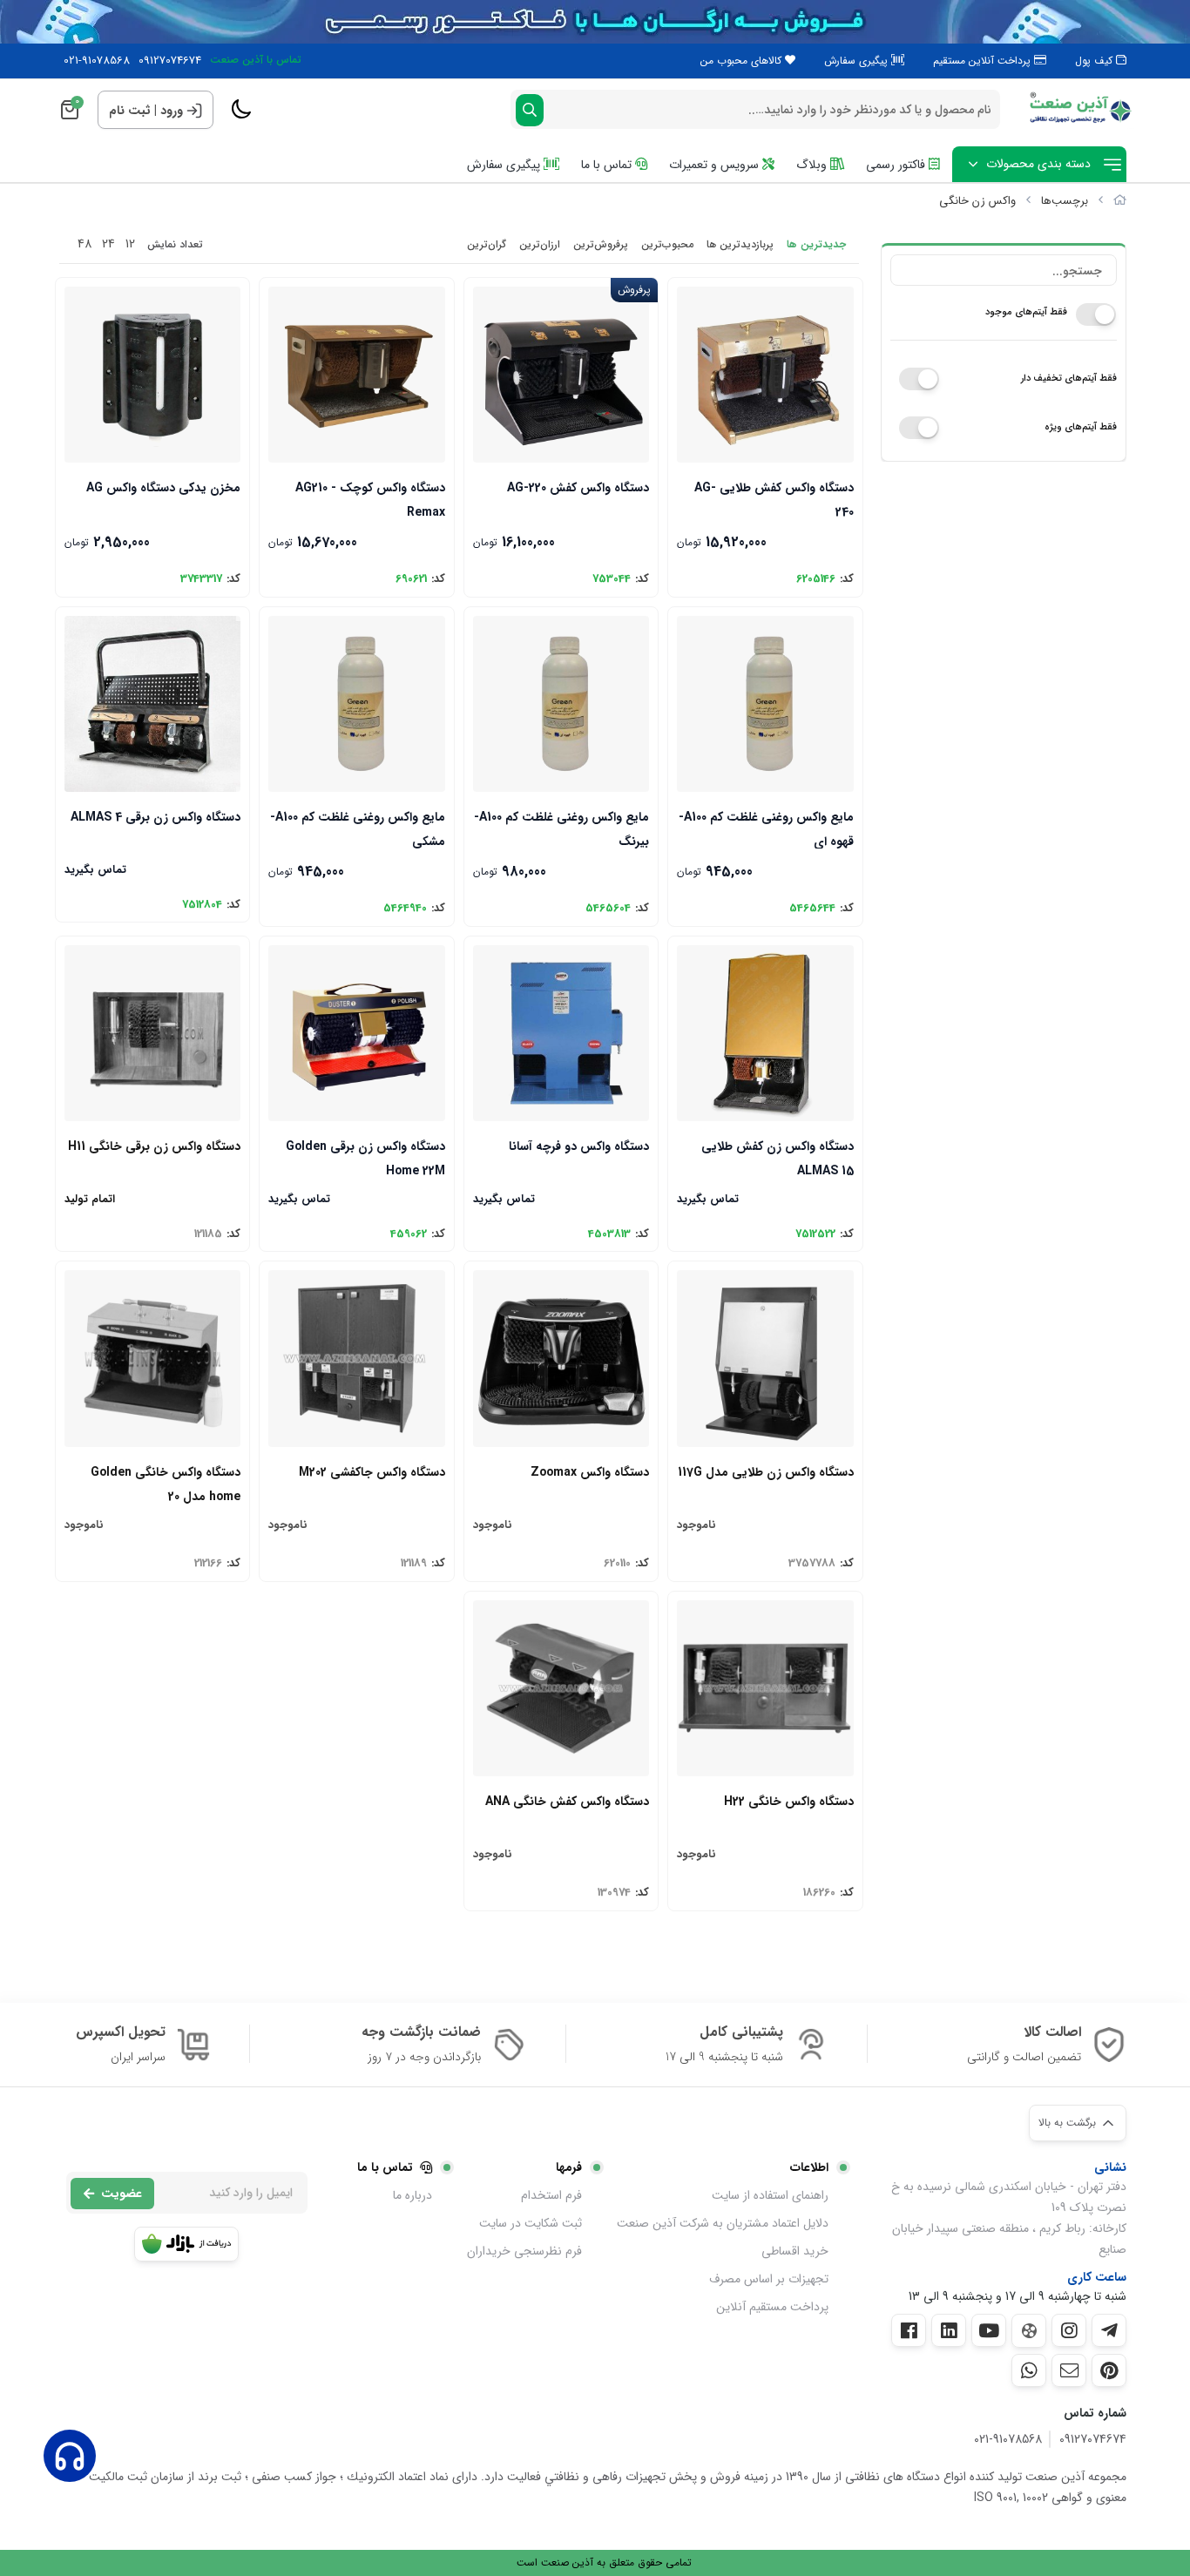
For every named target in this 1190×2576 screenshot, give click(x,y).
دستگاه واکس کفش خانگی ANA (567, 1802)
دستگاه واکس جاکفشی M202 (372, 1472)
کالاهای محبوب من (743, 61)
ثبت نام (130, 111)
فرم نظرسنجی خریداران (524, 2251)
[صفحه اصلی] (1120, 201)
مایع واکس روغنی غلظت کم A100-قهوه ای (766, 828)
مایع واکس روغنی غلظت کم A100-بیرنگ (561, 828)
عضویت (122, 2194)
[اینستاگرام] (1069, 2330)
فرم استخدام (551, 2195)
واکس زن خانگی (977, 201)
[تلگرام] (1109, 2330)
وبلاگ (813, 165)
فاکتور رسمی (897, 165)
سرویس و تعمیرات (716, 165)
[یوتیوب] (989, 2330)
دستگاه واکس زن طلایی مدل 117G (765, 1472)
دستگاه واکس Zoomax (590, 1472)
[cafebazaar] (186, 2244)
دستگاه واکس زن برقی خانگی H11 (154, 1146)
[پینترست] (1109, 2370)
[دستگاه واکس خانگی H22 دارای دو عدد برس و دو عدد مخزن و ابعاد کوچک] (765, 1688)
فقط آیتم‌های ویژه (1081, 427)
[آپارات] (1029, 2331)
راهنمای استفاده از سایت (770, 2195)
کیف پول (1095, 61)
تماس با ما (608, 165)
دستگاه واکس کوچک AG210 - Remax (370, 499)
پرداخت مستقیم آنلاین (772, 2307)
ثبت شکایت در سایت (531, 2223)
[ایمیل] (1069, 2370)
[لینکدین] (949, 2330)
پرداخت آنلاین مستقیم (984, 61)
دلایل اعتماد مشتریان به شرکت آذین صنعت (723, 2223)
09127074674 (170, 61)
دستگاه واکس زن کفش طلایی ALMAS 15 (777, 1157)
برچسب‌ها (1065, 201)
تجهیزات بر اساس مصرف (769, 2279)
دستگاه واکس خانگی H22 (788, 1802)
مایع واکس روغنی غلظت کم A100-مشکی (357, 828)
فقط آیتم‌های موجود (1026, 312)
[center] (530, 110)
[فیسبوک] (909, 2330)
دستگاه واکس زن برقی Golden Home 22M (365, 1157)
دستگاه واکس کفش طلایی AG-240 (774, 499)
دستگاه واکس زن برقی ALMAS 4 (156, 817)
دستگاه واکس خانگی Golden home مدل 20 (166, 1483)
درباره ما (412, 2195)
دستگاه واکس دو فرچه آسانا (579, 1146)
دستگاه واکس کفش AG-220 (578, 488)
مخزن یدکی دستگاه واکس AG (163, 488)
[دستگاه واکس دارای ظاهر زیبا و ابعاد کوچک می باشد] (152, 1358)
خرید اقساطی (795, 2251)
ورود (172, 111)
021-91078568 (97, 61)
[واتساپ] (1029, 2370)
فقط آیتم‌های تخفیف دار (1069, 379)
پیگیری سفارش (858, 61)
